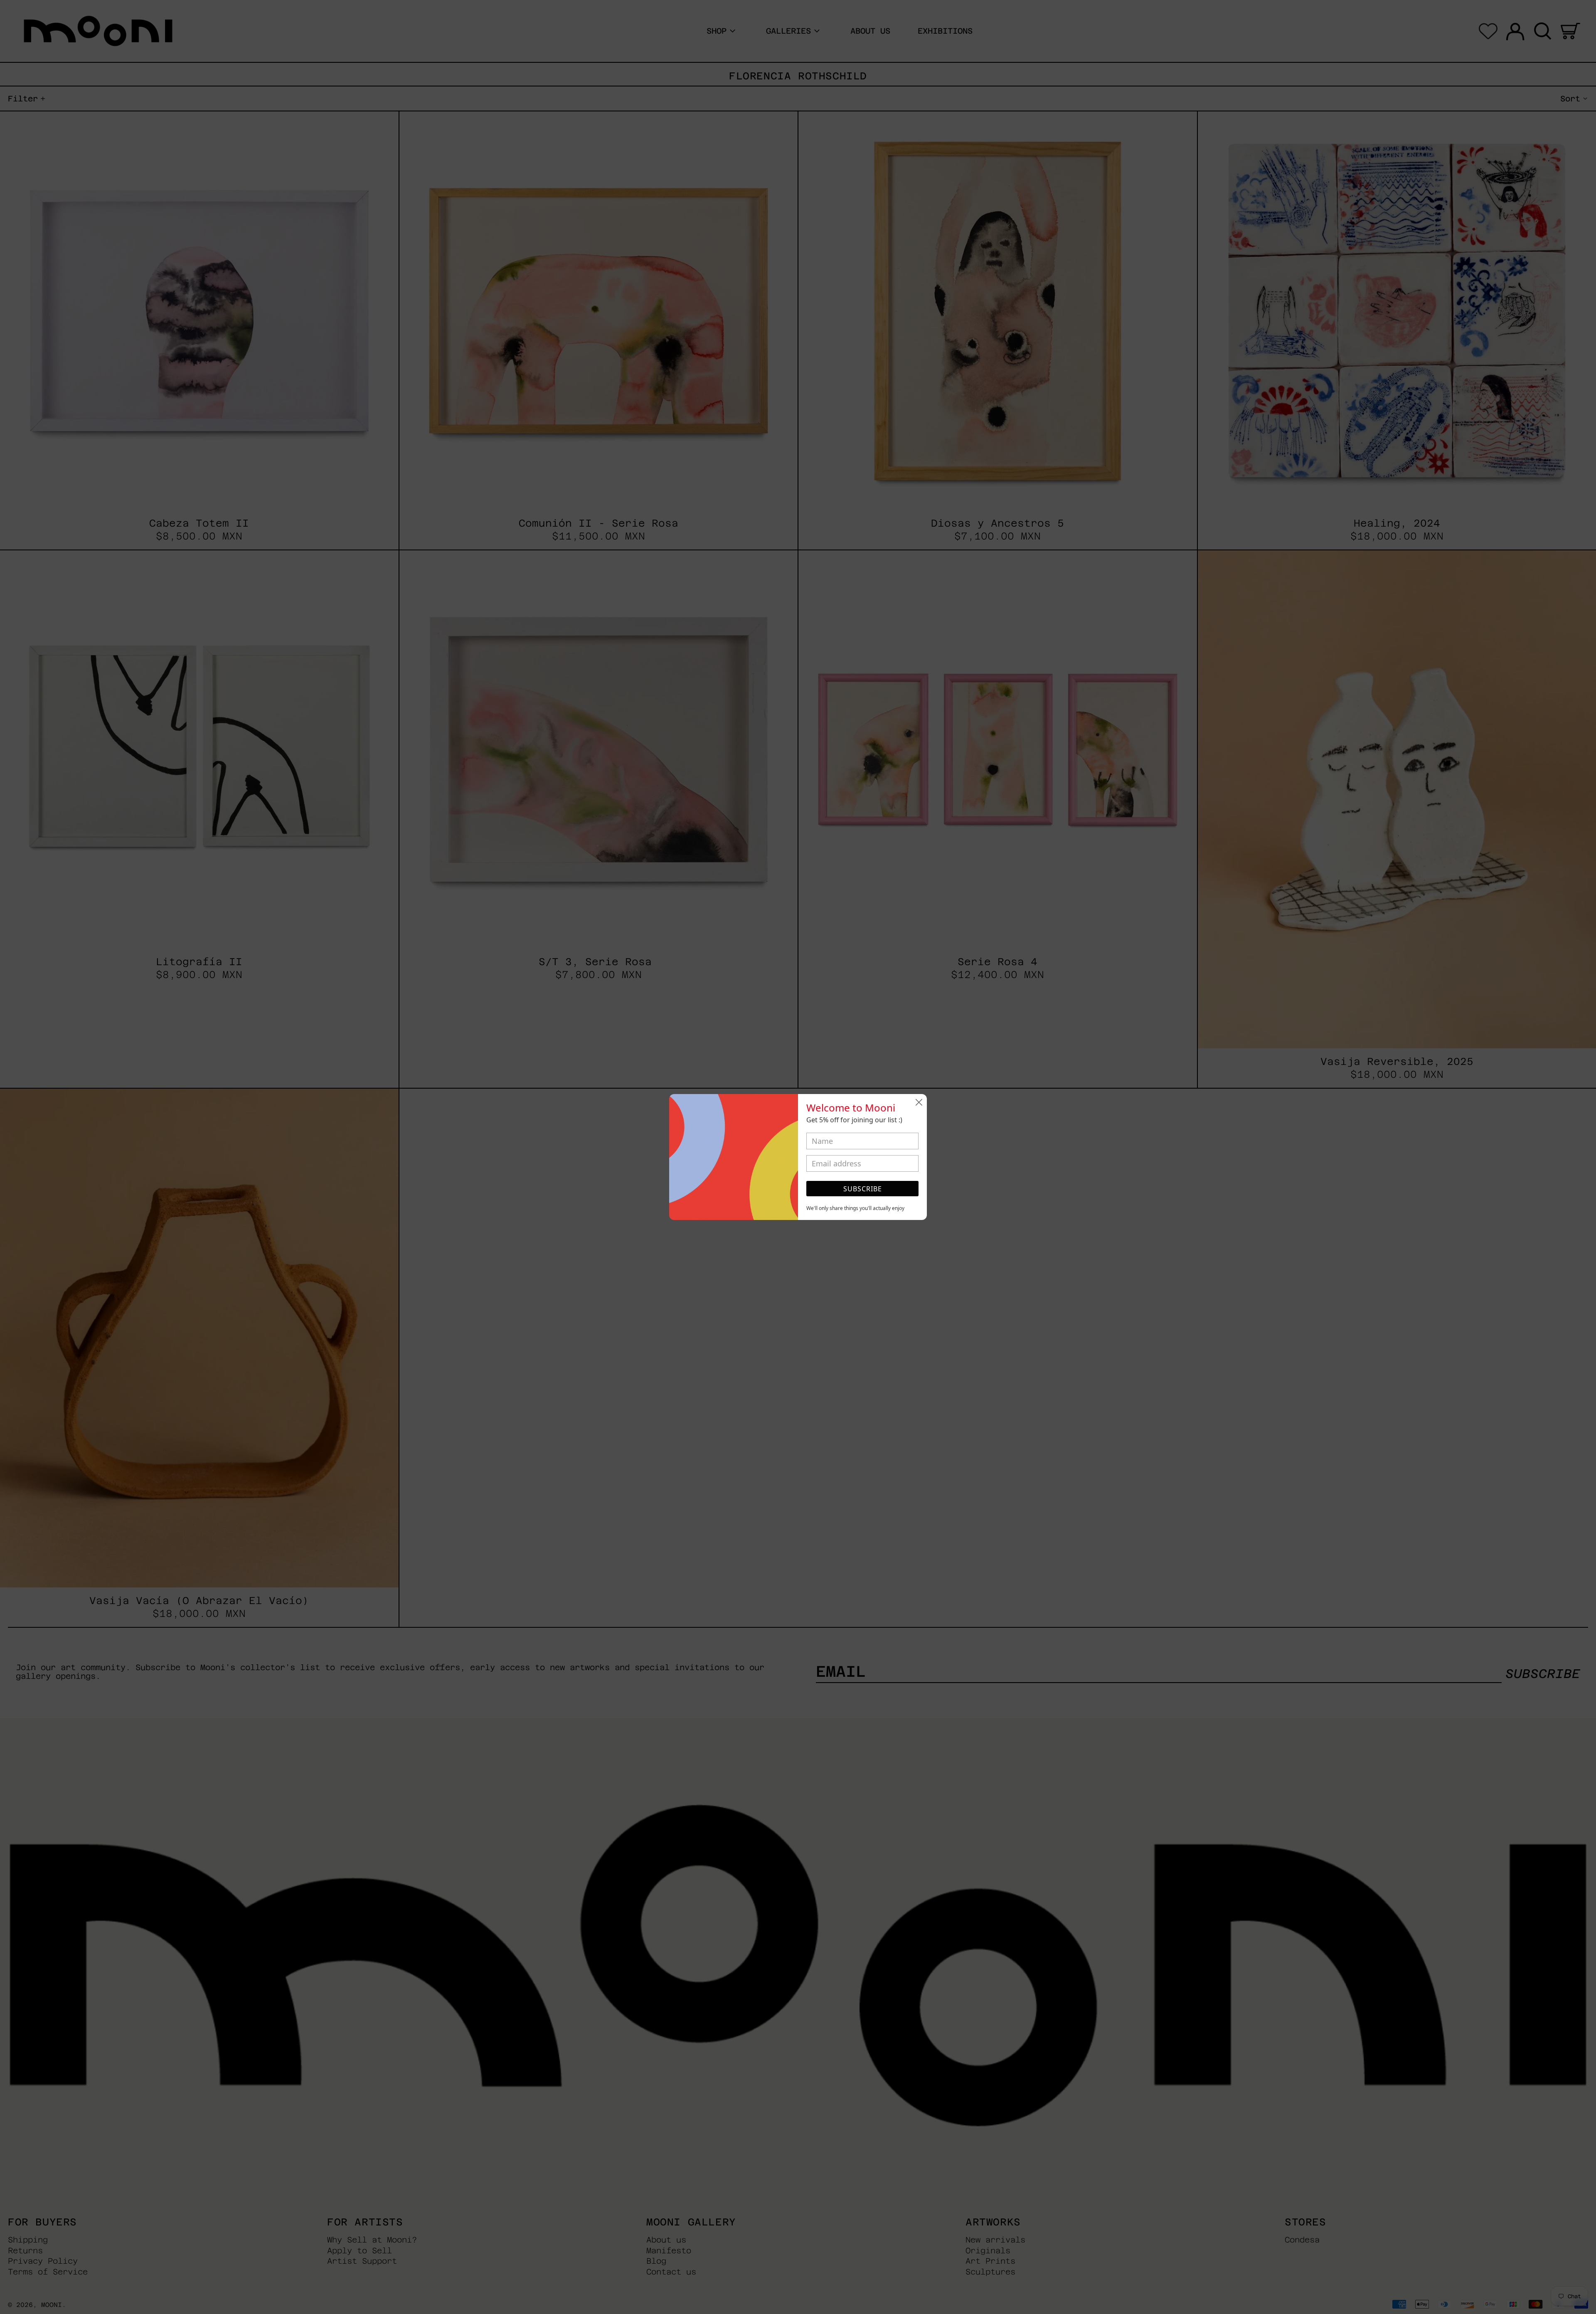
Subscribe (863, 1189)
